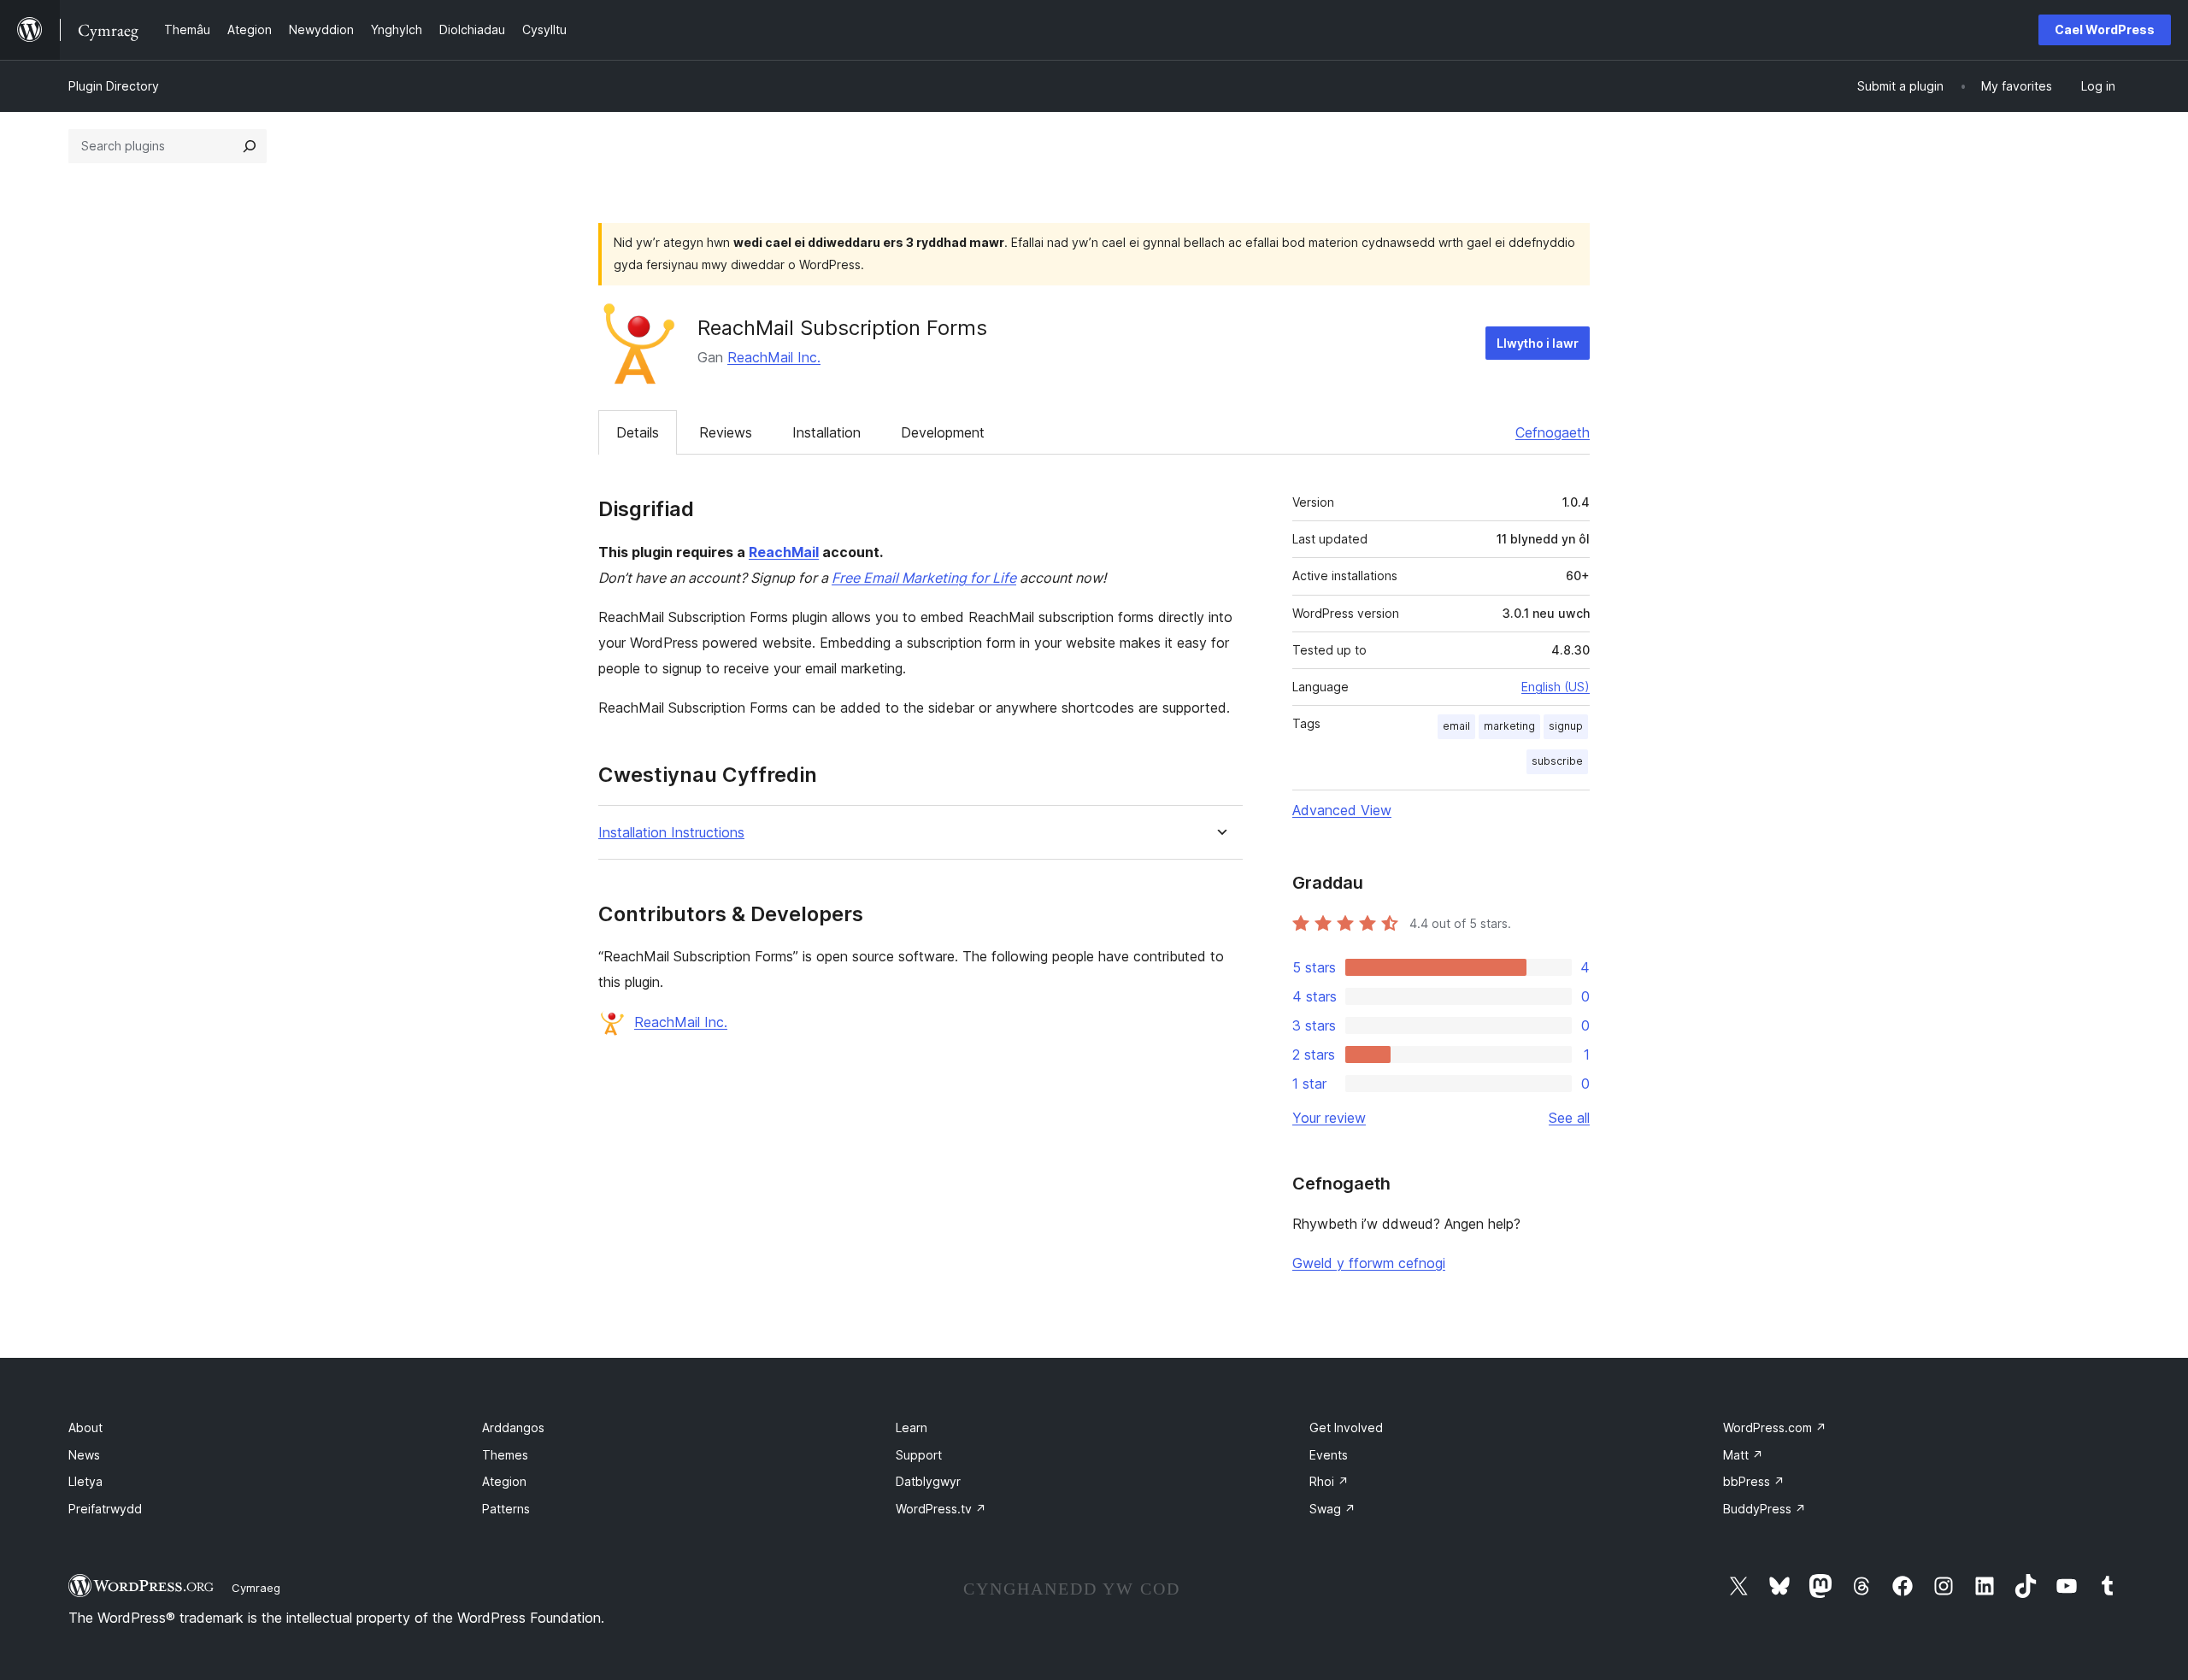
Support (919, 1455)
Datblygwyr (928, 1481)
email (1456, 726)
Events (1329, 1455)
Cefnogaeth (1553, 432)
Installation (826, 432)
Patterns (506, 1509)
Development (943, 432)
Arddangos (513, 1427)
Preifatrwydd (105, 1509)
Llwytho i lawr (1538, 343)
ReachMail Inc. (774, 357)
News (84, 1455)
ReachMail (784, 552)
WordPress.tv (941, 1509)
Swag (1332, 1509)
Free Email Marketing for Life (924, 578)
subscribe (1557, 761)
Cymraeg (256, 1588)
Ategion (504, 1481)
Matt (1743, 1455)
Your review (1329, 1118)
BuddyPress (1765, 1509)
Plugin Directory (114, 86)
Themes (505, 1455)
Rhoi (1329, 1481)
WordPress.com (1775, 1427)
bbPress (1754, 1481)
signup (1566, 726)
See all (1569, 1118)
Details (638, 432)
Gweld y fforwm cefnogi (1369, 1263)
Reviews (726, 432)
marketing (1509, 726)
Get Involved (1346, 1427)
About (85, 1427)
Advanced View (1342, 810)
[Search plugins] (250, 146)
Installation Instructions (671, 833)
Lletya (85, 1481)
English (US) (1556, 687)
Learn (912, 1427)
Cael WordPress (2105, 29)
